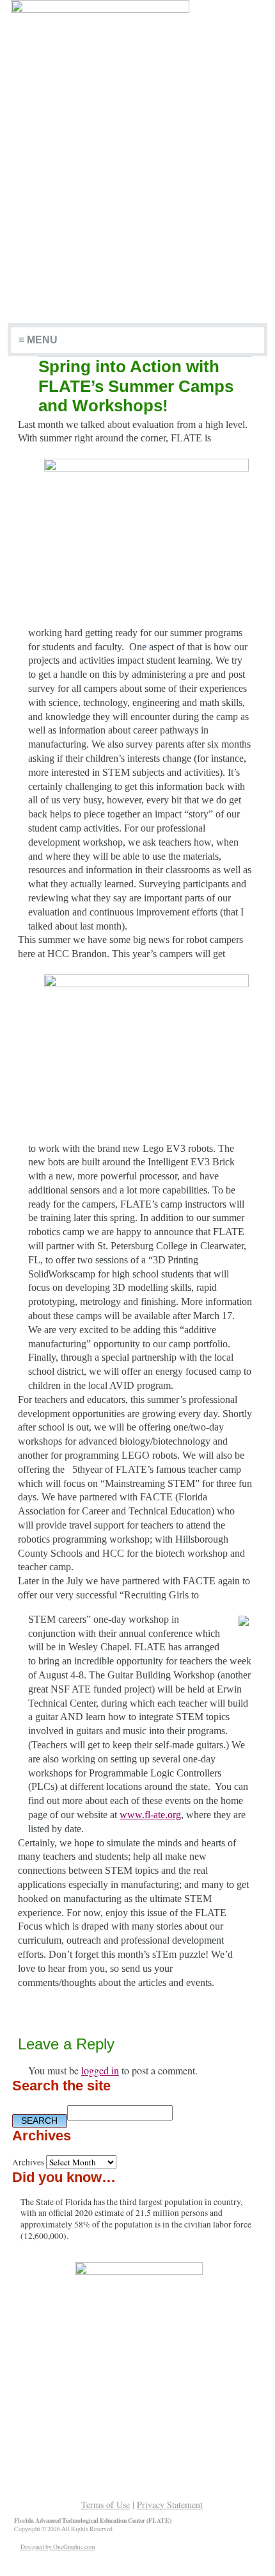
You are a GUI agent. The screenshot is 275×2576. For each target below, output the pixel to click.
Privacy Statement (170, 2505)
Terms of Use (106, 2505)
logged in (100, 2070)
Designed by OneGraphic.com (58, 2547)
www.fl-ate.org (150, 1815)
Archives (28, 2162)
